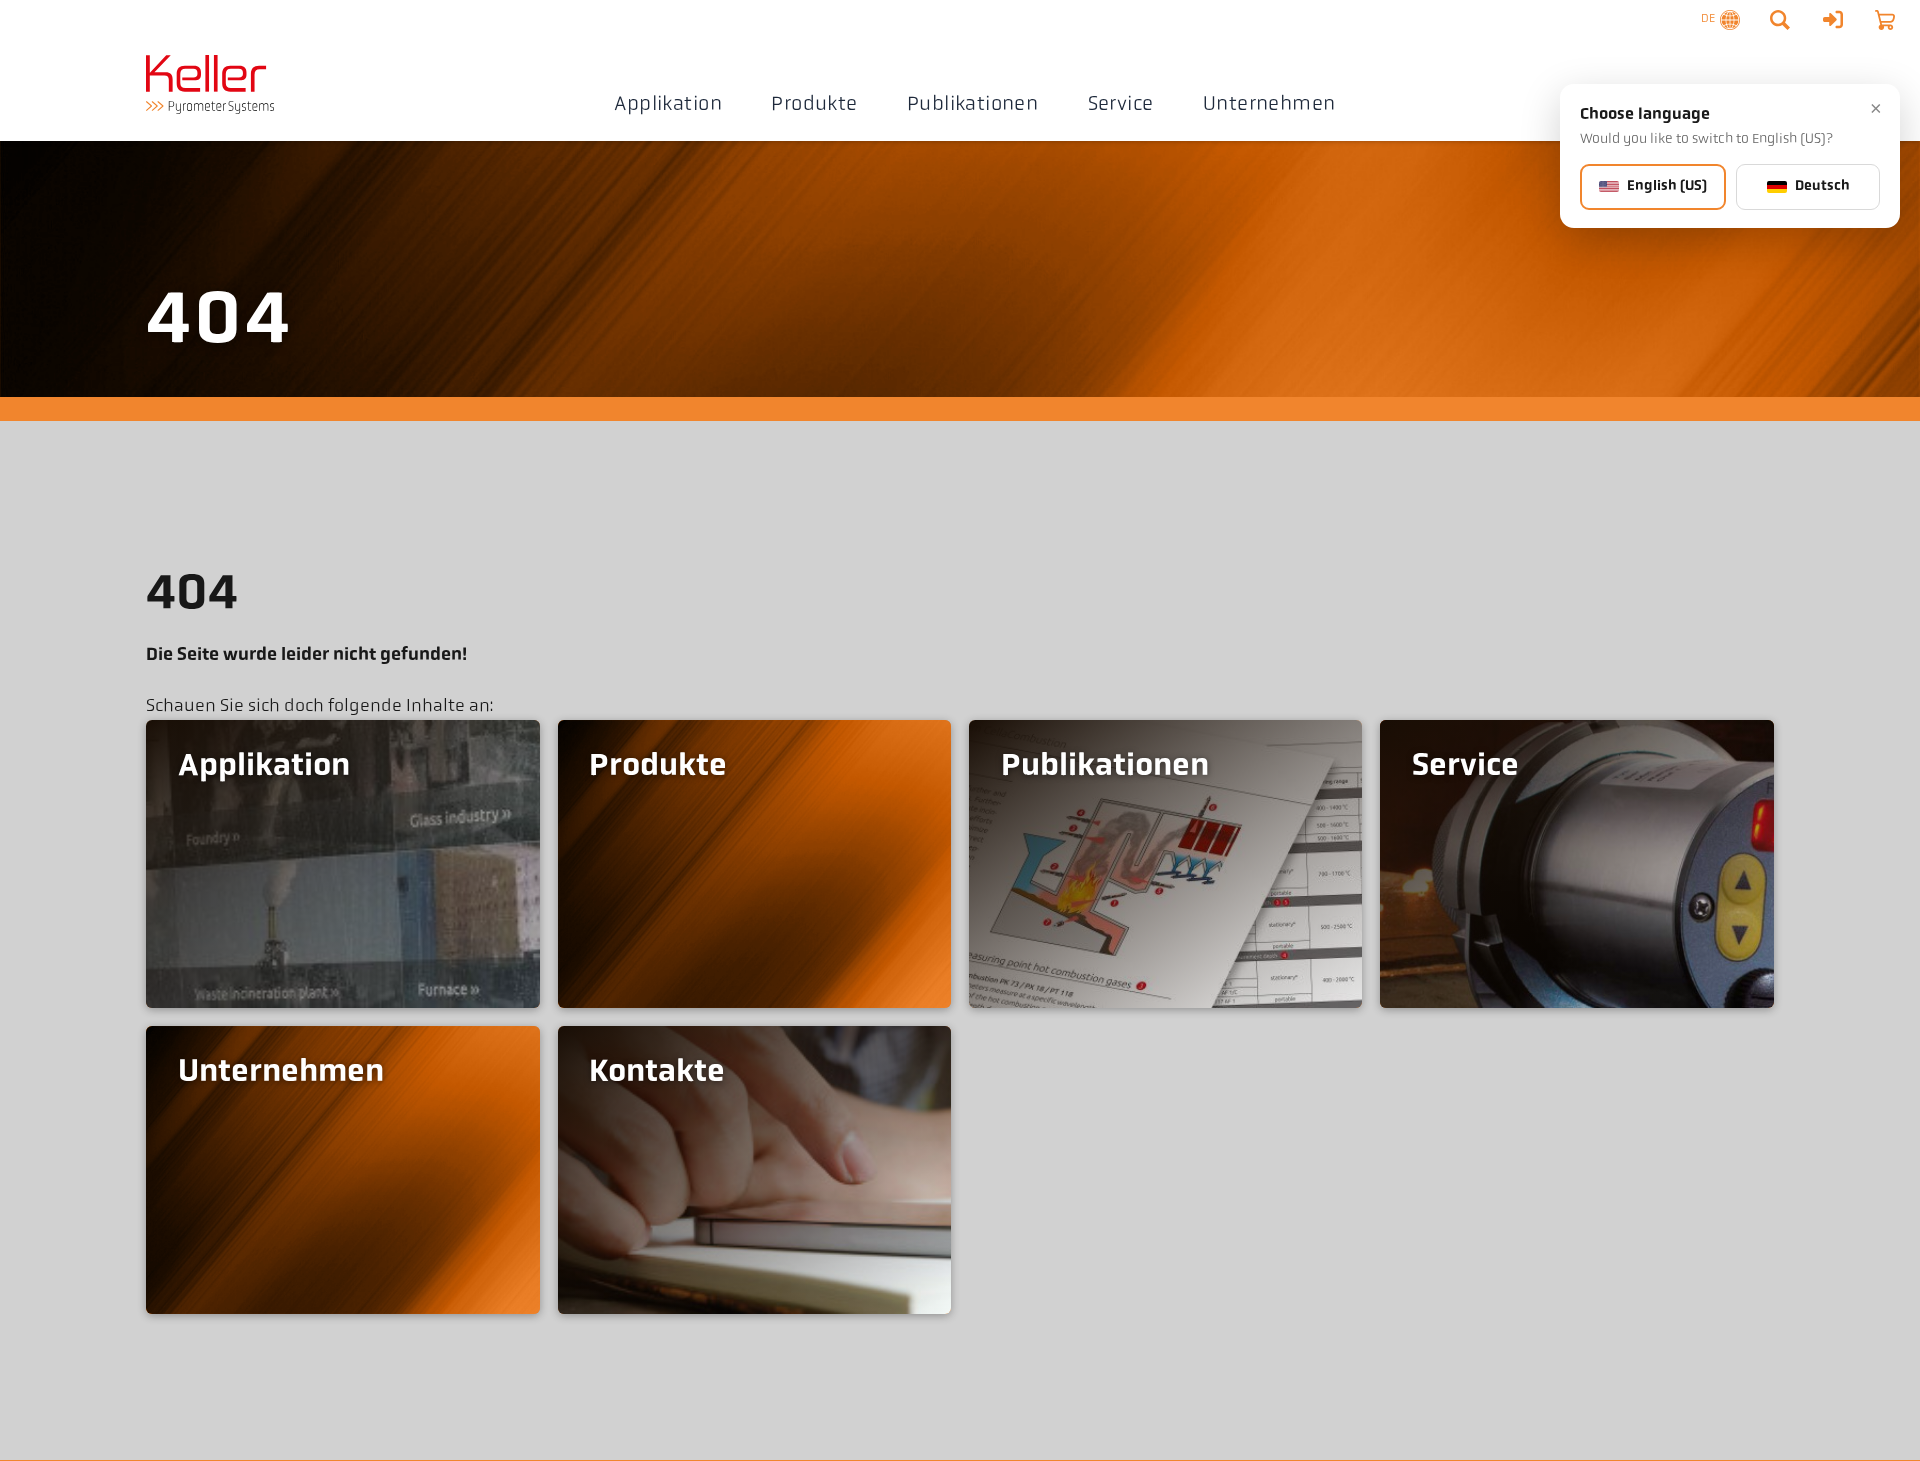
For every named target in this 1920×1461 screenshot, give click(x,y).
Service (1121, 105)
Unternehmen (1269, 105)
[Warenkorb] (1885, 20)
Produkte (814, 105)
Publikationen (972, 105)
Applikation (667, 105)
